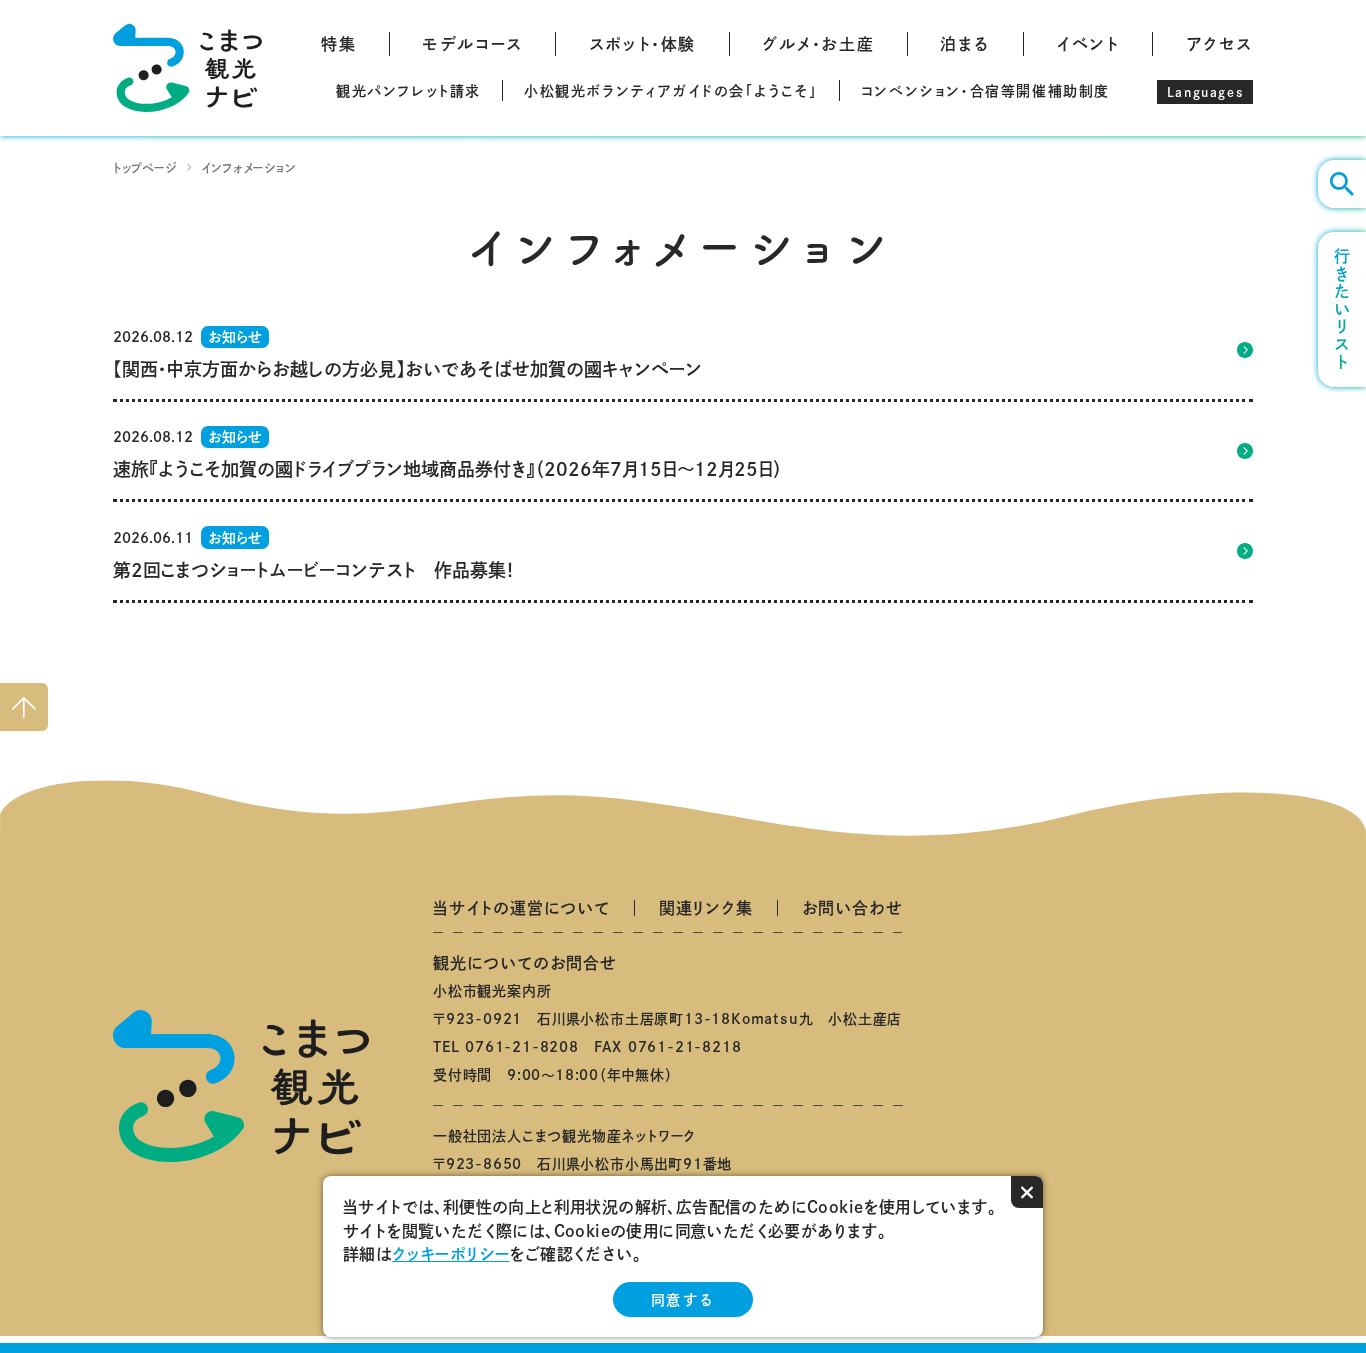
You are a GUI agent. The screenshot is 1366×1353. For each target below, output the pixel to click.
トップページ (145, 168)
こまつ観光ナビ (187, 68)
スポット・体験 (642, 44)
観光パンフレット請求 (408, 91)
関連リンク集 (706, 908)
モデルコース (472, 44)
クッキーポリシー (450, 1254)
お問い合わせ (852, 908)
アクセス (1219, 44)
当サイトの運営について (521, 908)
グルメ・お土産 (818, 44)
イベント (1087, 44)
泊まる (965, 44)
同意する (683, 1300)
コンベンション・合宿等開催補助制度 (985, 91)
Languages (1205, 92)
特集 (338, 44)
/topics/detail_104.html (683, 550)
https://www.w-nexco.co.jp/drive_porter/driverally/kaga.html (683, 350)
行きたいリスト (1342, 309)
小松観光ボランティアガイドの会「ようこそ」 (671, 91)
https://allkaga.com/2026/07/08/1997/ (683, 450)
